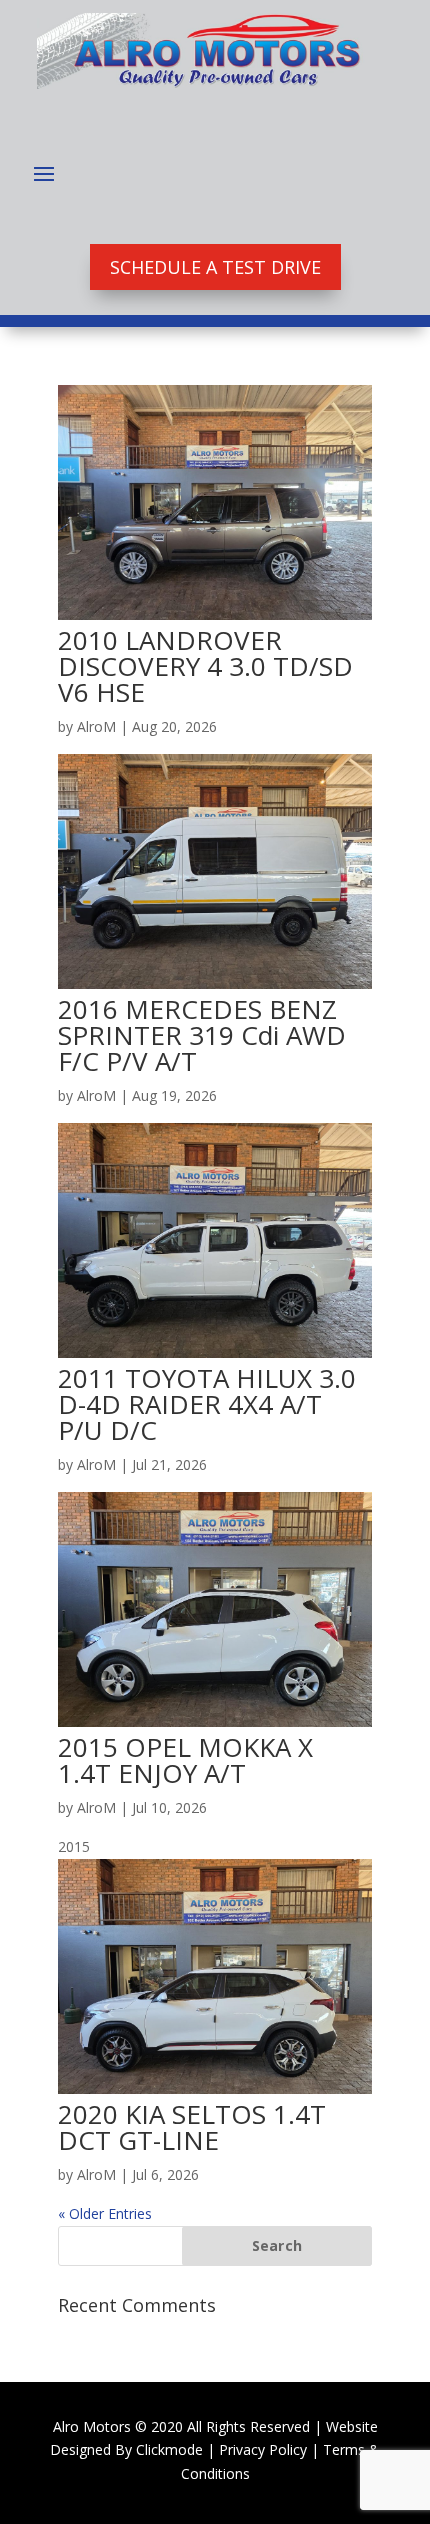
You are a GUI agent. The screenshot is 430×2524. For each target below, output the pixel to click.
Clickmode (169, 2449)
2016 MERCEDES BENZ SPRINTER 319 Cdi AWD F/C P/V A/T (202, 1035)
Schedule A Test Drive (215, 267)
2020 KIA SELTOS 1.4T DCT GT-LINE (192, 2127)
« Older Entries (105, 2213)
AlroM (96, 726)
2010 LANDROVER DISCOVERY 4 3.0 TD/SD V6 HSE (205, 666)
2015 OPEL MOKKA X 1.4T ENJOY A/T (185, 1760)
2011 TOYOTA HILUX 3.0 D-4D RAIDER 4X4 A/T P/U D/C (207, 1404)
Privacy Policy (263, 2449)
